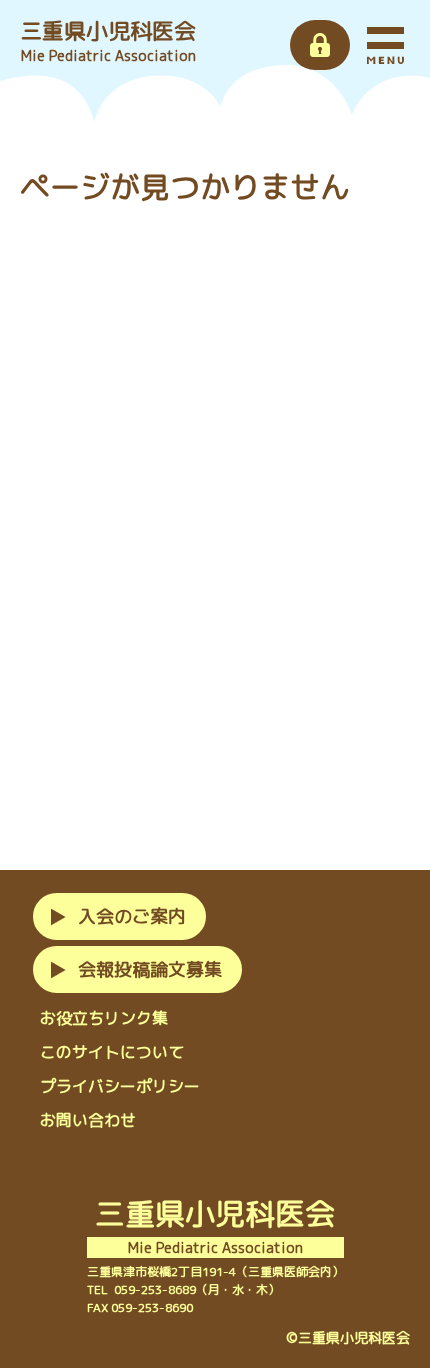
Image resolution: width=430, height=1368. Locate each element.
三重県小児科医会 (108, 40)
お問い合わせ (88, 1120)
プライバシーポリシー (120, 1086)
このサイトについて (112, 1052)
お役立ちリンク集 (104, 1018)
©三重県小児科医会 (348, 1337)
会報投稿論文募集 (150, 969)
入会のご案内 (132, 916)
